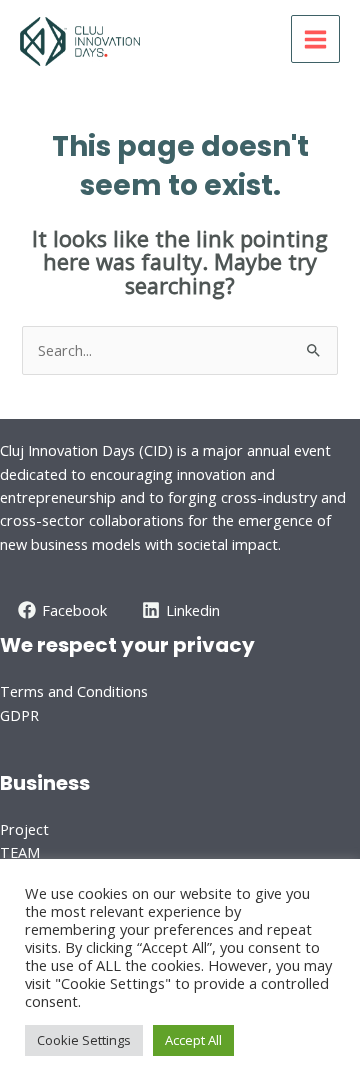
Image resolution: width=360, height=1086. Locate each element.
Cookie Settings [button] (84, 1040)
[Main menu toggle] (315, 39)
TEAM (20, 852)
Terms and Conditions (74, 691)
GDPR (19, 715)
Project (24, 829)
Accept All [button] (193, 1040)
